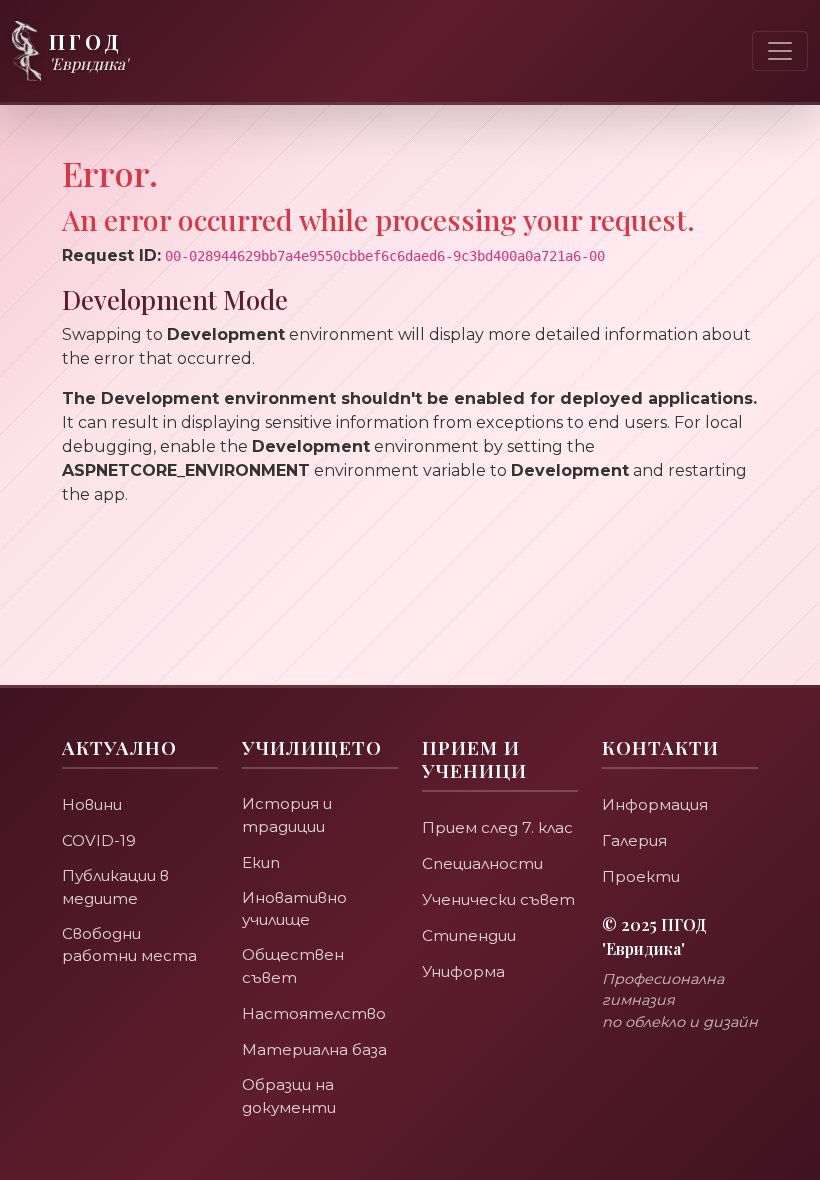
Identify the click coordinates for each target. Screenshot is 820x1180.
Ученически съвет (498, 899)
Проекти (641, 876)
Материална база (314, 1049)
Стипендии (469, 935)
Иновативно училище (294, 909)
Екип (261, 862)
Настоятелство (314, 1013)
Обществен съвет (293, 966)
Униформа (463, 971)
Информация (655, 804)
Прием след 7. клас (497, 827)
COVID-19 (99, 840)
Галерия (634, 840)
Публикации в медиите (115, 887)
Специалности (482, 863)
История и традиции (287, 815)
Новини (92, 804)
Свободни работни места (129, 945)
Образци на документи (289, 1096)
